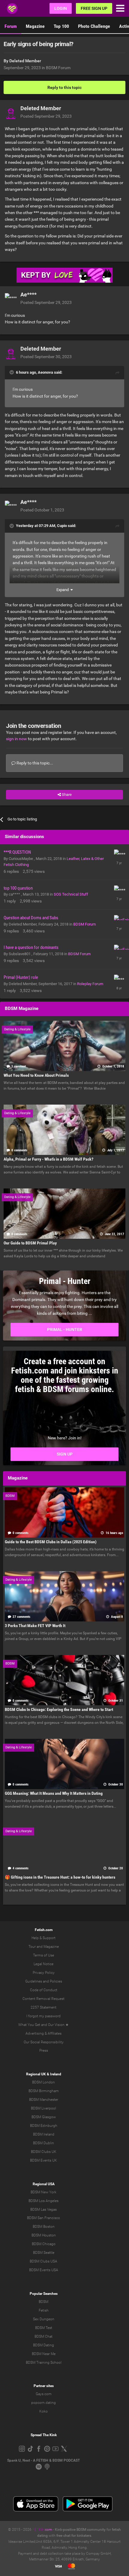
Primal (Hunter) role (21, 977)
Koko (43, 2411)
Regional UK (36, 2074)
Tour (32, 1947)
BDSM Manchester (44, 2100)
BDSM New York (43, 2192)
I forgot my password (43, 2016)
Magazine (35, 26)
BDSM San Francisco (43, 2218)
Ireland (56, 2074)
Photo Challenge (94, 26)
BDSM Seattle (44, 2253)
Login (61, 8)
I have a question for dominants (31, 947)
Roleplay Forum (90, 984)
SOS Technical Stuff (71, 894)
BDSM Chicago (44, 2244)
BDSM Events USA (44, 2270)
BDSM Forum (58, 68)
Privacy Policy (44, 1973)
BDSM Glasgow (44, 2117)
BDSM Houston (44, 2235)
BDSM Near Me (44, 2354)
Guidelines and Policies (44, 1981)
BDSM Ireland (44, 2134)
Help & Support (43, 1938)
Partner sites (44, 2386)
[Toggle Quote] (12, 372)
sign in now (16, 739)
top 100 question (18, 888)
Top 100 (61, 26)
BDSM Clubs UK (44, 2152)
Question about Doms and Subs (31, 918)
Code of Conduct (44, 1990)
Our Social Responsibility (44, 2042)
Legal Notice (43, 1964)
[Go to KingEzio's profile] (119, 920)
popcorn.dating (43, 2403)
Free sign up (94, 8)
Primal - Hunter (65, 1329)
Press (44, 2050)
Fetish (44, 2310)
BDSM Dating (43, 2345)
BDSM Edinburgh (44, 2126)
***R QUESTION (17, 852)
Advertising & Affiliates (43, 2033)
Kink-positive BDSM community (80, 2530)
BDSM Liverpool (43, 2108)
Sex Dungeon (44, 2319)
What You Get (29, 2025)
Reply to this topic (64, 87)
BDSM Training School (44, 2363)
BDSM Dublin (43, 2143)
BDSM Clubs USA (43, 2261)
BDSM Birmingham (44, 2091)
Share (66, 795)
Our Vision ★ (58, 2025)
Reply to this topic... (34, 763)
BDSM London (43, 2082)
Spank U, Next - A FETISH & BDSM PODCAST (43, 2460)
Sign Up (65, 1454)
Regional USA (44, 2184)
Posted (46, 116)
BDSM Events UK (43, 2160)
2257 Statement (43, 2007)
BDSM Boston (44, 2227)
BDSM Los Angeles (43, 2201)
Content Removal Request (43, 1999)
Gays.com (44, 2394)
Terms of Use (43, 1955)
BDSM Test (44, 2328)
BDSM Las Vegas (43, 2209)
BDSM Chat (43, 2336)
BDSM (43, 2302)
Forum (11, 26)
